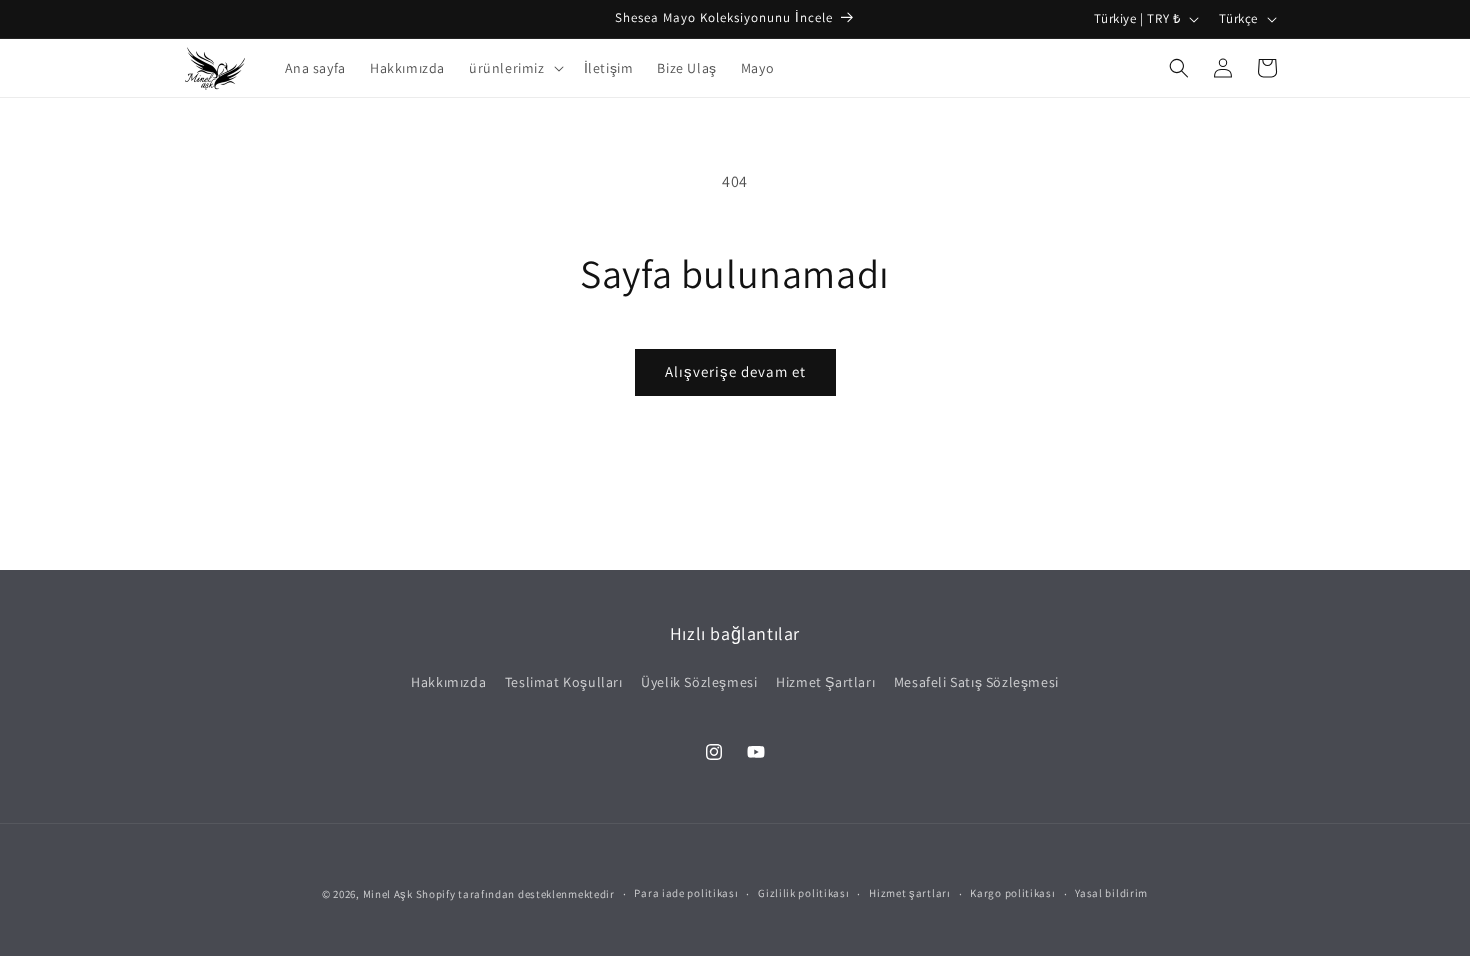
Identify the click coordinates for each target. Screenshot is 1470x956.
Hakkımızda (448, 682)
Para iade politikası (686, 893)
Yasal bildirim (1111, 893)
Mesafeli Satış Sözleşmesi (976, 682)
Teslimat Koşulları (564, 682)
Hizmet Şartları (825, 682)
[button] (514, 68)
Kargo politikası (1012, 893)
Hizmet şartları (910, 893)
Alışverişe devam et (735, 371)
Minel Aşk (388, 894)
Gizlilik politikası (803, 893)
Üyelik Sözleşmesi (699, 682)
